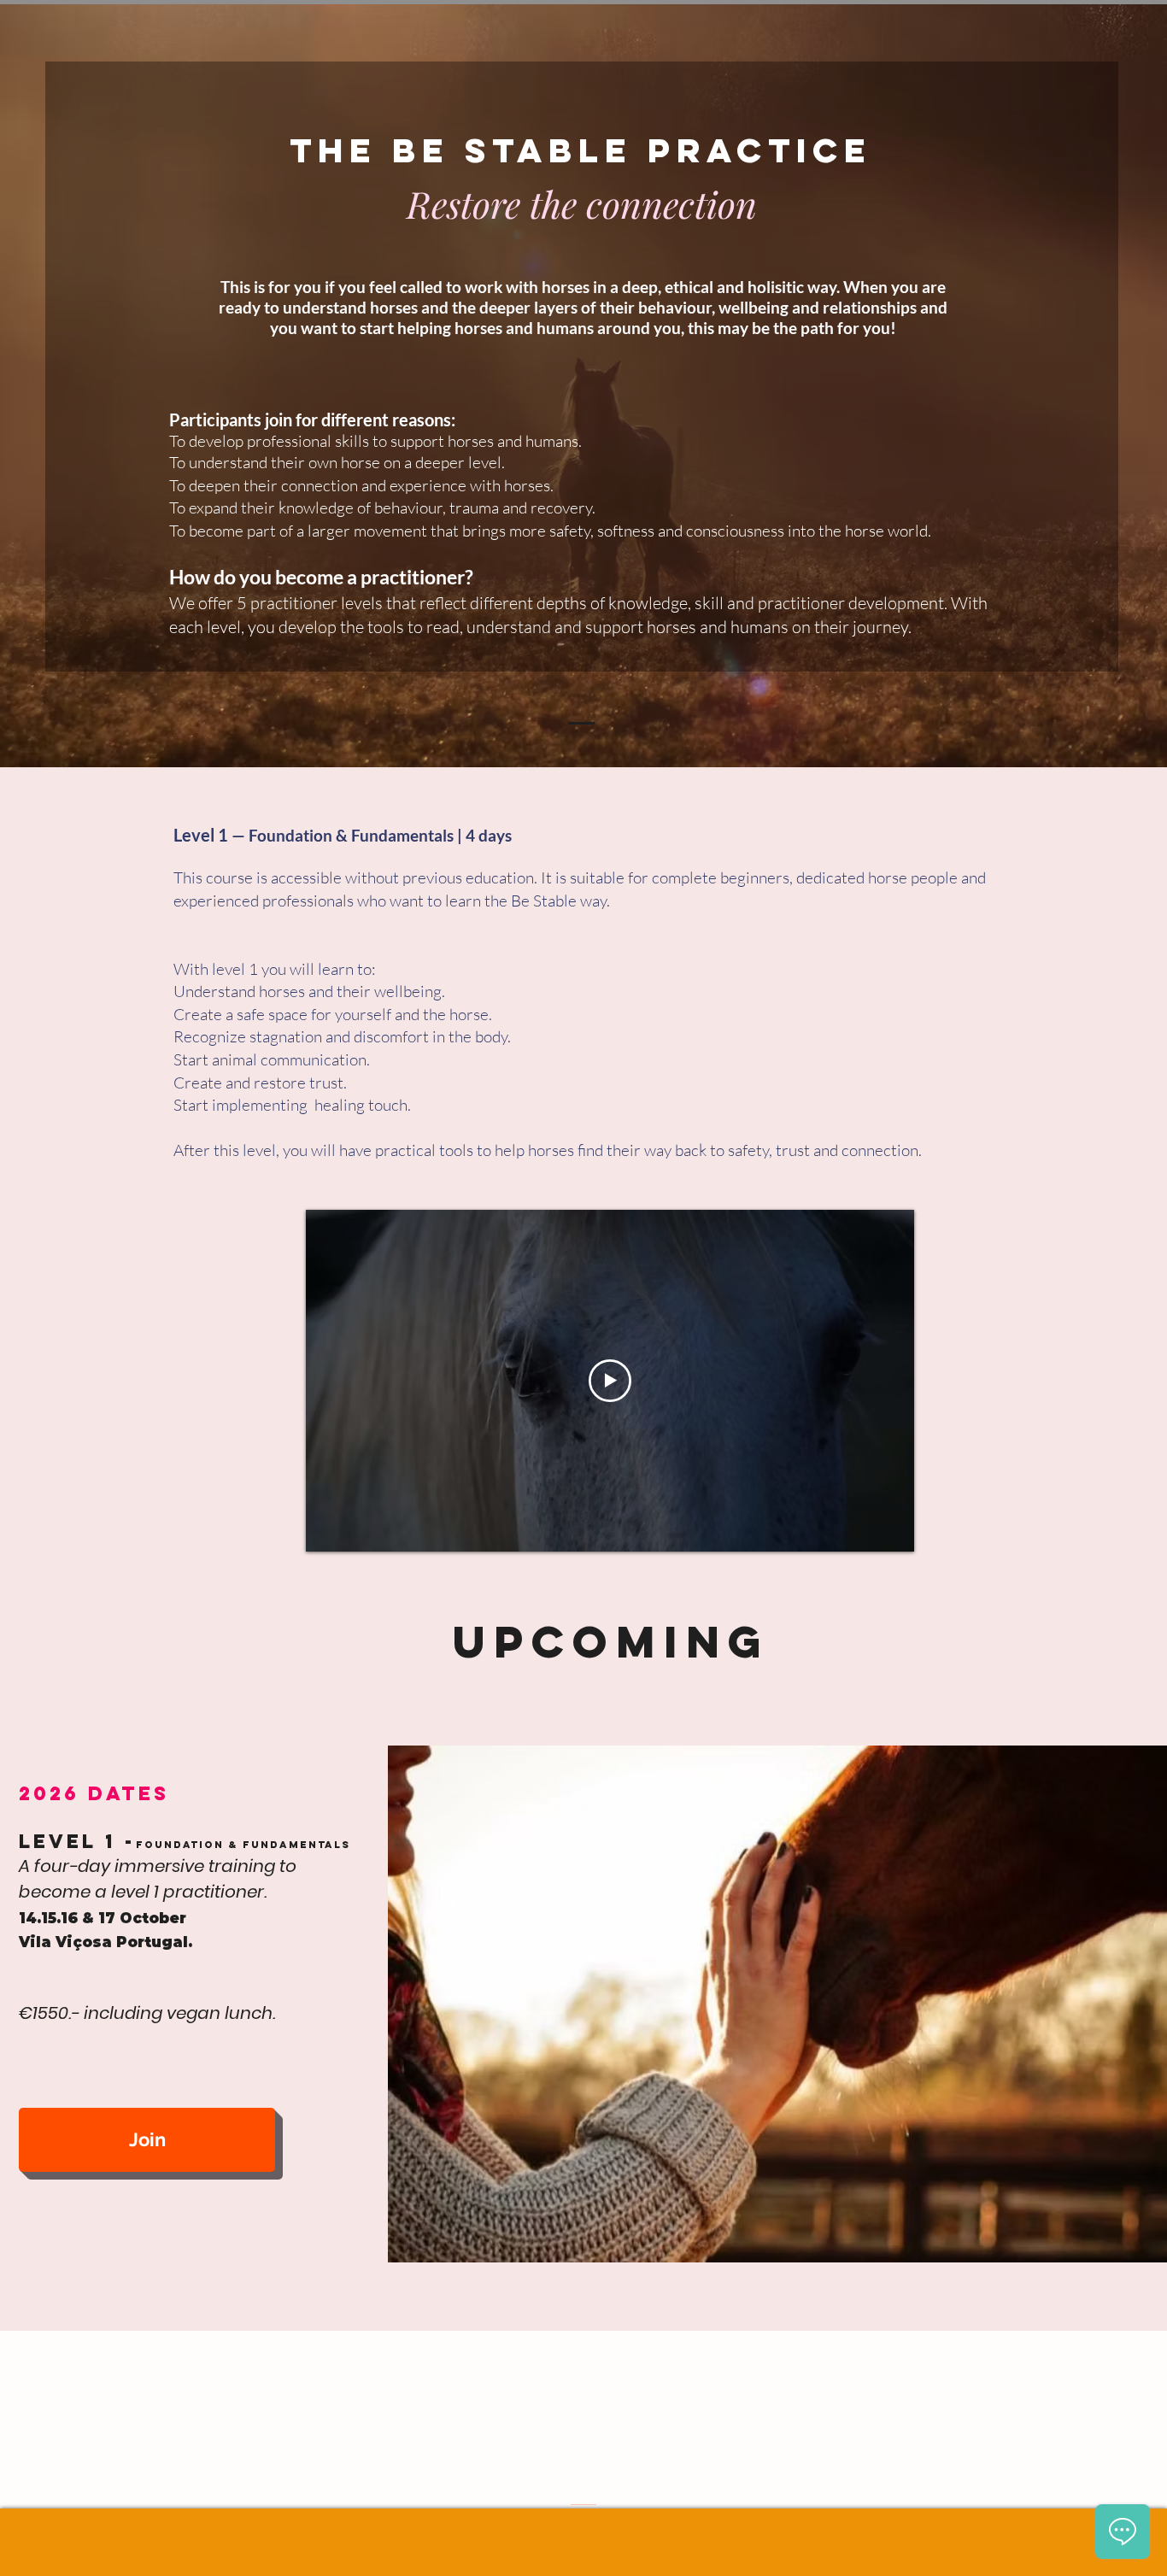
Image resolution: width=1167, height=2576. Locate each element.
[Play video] (610, 1381)
